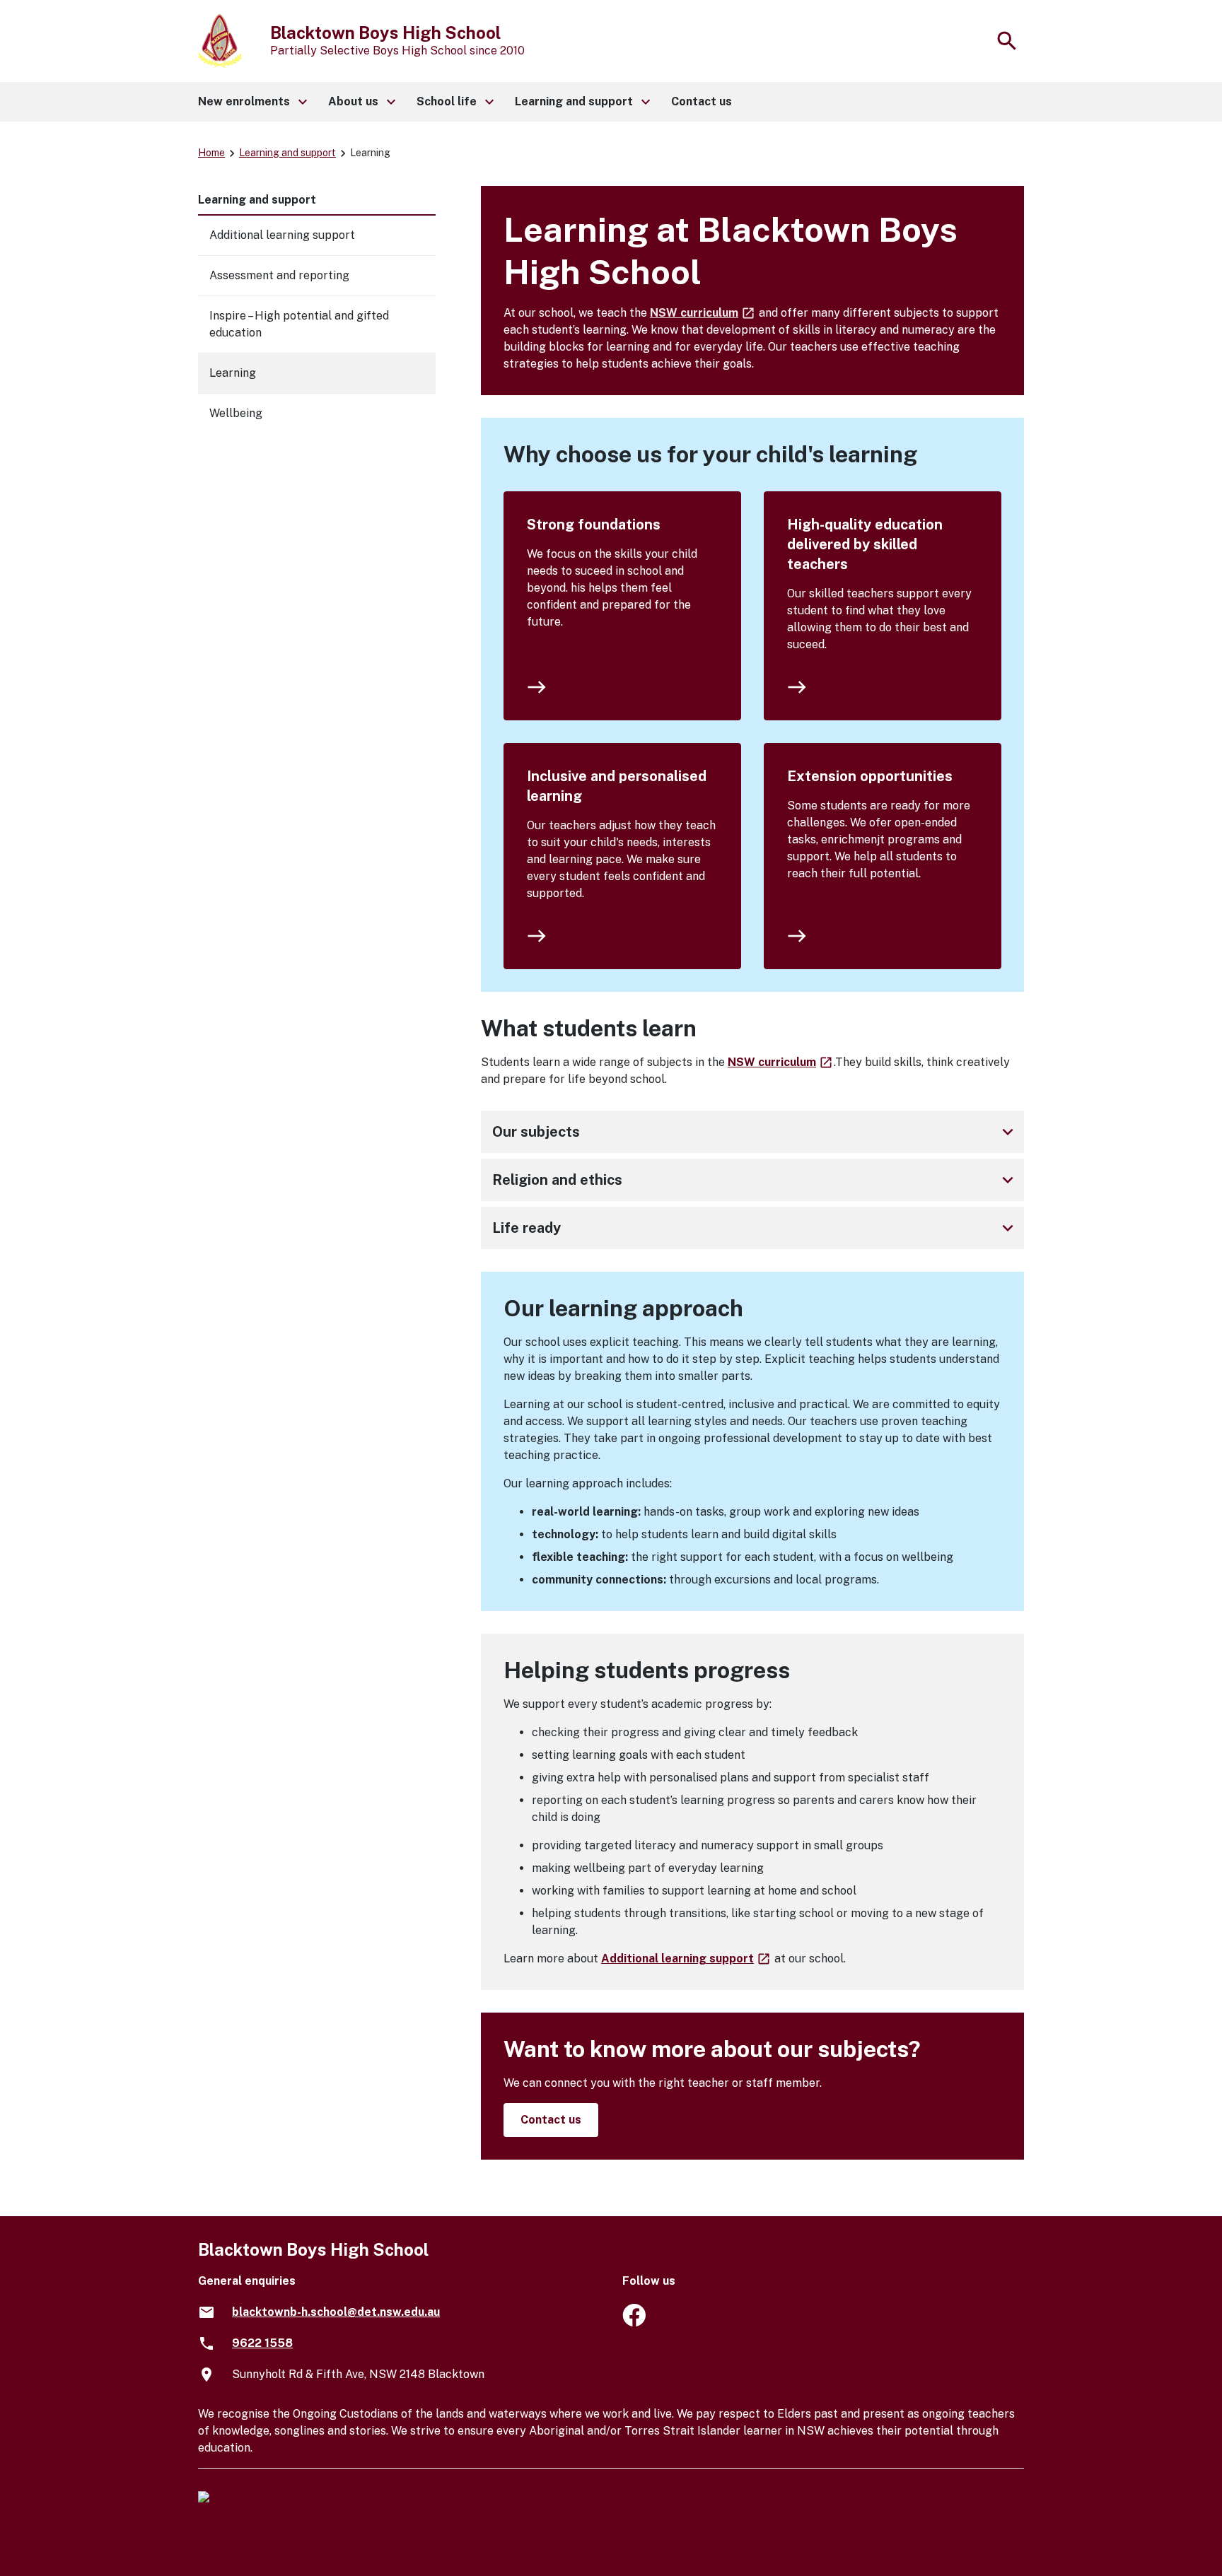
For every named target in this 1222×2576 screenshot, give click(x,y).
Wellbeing (236, 413)
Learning (233, 373)
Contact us (551, 2120)
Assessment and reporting (279, 275)
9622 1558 (262, 2343)
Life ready (755, 1228)
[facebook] (634, 2323)
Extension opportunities (870, 776)
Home (211, 153)
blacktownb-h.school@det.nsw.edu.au (336, 2312)
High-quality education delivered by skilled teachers (865, 544)
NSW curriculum (703, 313)
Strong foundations (594, 525)
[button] (252, 102)
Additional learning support (686, 1959)
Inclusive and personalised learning (617, 786)
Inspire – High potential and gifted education (299, 324)
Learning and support (287, 153)
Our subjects (755, 1132)
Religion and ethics (755, 1180)
